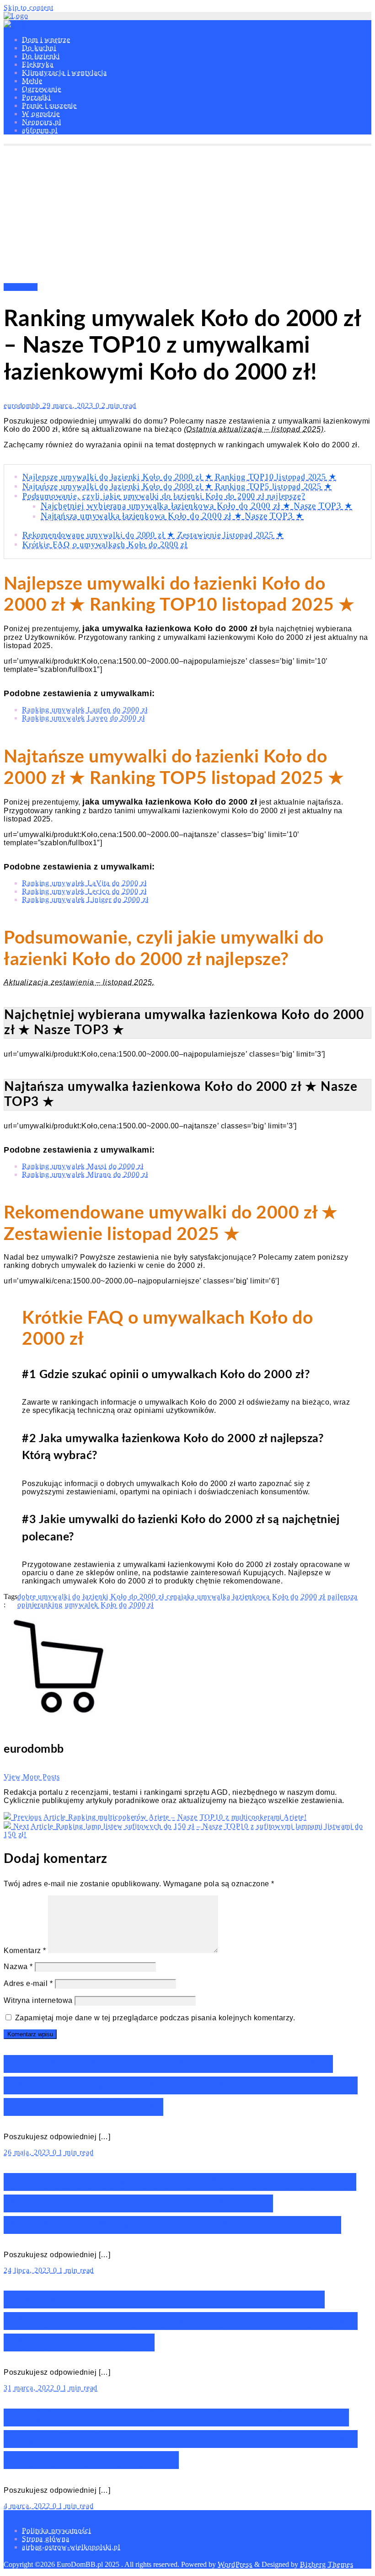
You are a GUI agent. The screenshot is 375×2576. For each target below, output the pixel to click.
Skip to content (29, 8)
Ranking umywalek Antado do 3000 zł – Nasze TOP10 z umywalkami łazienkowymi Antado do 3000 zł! (181, 2085)
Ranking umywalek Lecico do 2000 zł (84, 891)
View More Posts (32, 1777)
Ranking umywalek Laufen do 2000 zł (85, 710)
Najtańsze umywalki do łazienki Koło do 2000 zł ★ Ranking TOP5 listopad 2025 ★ (177, 486)
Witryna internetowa (38, 2000)
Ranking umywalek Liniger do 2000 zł (85, 899)
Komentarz (25, 1951)
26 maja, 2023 (28, 2152)
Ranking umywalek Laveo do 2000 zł (83, 718)
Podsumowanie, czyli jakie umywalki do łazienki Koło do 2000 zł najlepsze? (164, 496)
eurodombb (23, 405)
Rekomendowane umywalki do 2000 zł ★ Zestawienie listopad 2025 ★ (153, 535)
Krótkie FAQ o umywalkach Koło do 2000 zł (105, 544)
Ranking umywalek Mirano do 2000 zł (85, 1174)
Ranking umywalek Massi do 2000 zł (83, 1166)
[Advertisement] (187, 215)
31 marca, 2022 (30, 2388)
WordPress (235, 2564)
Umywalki (21, 287)
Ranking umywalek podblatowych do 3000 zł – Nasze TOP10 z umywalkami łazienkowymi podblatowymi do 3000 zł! (180, 2203)
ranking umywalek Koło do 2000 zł (96, 1605)
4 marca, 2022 (28, 2506)
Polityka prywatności (56, 2530)
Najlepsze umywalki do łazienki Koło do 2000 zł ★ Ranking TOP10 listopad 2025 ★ (179, 477)
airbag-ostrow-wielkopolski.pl (71, 2547)
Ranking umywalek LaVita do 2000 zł (84, 883)
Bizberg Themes (327, 2564)
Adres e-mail (28, 1983)
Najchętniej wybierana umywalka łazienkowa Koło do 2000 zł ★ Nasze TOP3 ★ (197, 506)
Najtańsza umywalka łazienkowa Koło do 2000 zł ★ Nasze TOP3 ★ (172, 516)
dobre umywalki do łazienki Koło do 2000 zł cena (99, 1597)
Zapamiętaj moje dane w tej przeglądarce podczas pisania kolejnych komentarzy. (155, 2018)
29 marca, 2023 (69, 405)
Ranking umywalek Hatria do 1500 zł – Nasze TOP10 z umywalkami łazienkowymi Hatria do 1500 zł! (181, 2321)
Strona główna (46, 2539)
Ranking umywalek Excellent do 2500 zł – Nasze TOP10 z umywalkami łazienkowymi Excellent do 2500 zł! (181, 2439)
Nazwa (18, 1967)
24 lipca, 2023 (28, 2270)
